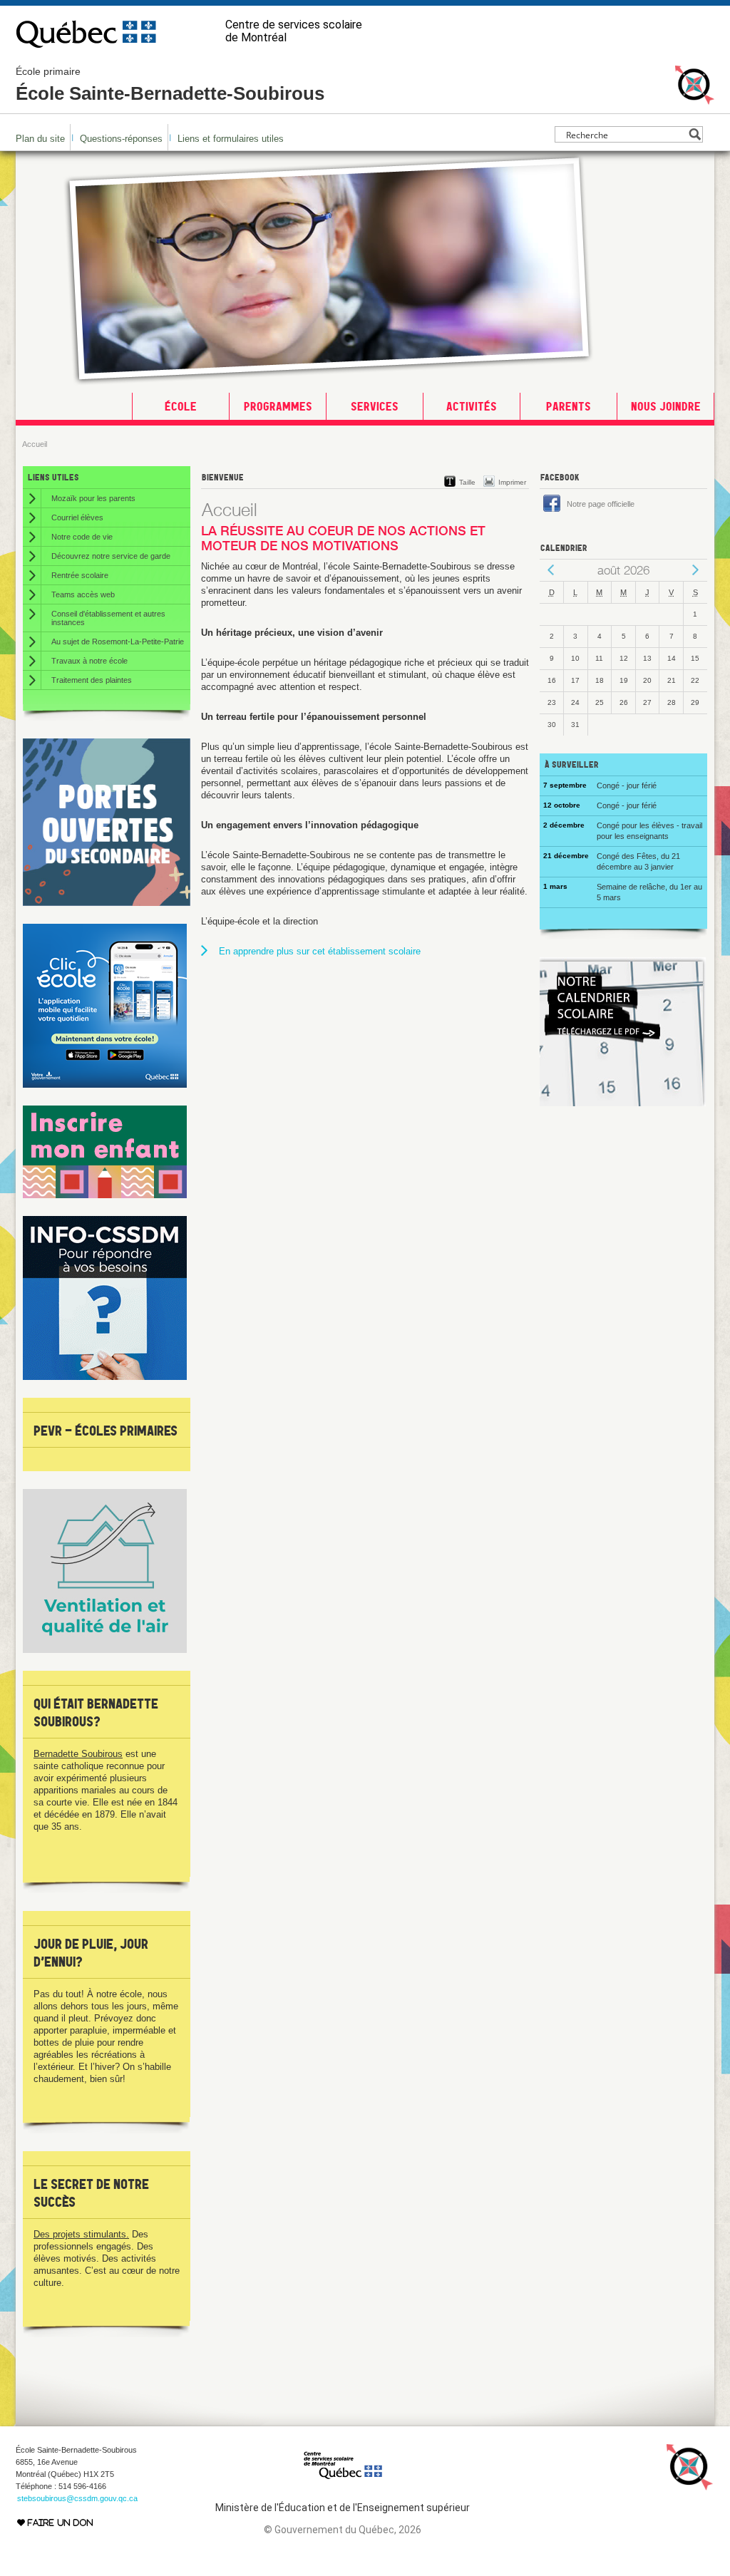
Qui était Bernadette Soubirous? (96, 1712)
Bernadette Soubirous (78, 1754)
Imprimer (512, 482)
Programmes (278, 406)
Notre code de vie (82, 537)
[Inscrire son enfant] (105, 1195)
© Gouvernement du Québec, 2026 (343, 2530)
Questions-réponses (121, 139)
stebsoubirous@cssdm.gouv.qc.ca (77, 2498)
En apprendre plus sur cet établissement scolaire (320, 951)
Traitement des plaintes (92, 680)
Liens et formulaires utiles (231, 139)
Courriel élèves (77, 517)
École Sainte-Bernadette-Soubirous (170, 85)
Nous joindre (666, 406)
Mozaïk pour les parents (93, 498)
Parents (569, 406)
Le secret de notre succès (91, 2193)
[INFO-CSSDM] (105, 1377)
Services (375, 406)
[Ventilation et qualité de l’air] (105, 1650)
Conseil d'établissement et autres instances (108, 618)
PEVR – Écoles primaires (106, 1431)
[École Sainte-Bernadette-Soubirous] (695, 98)
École (181, 406)
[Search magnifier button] (695, 134)
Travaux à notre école (89, 661)
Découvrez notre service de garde (111, 556)
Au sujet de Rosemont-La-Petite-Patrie (118, 642)
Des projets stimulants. (81, 2234)
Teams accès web (83, 594)
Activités (472, 406)
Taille (467, 482)
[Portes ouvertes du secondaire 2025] (107, 903)
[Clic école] (105, 1085)
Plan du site (40, 139)
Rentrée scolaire (80, 575)
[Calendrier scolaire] (623, 1103)
